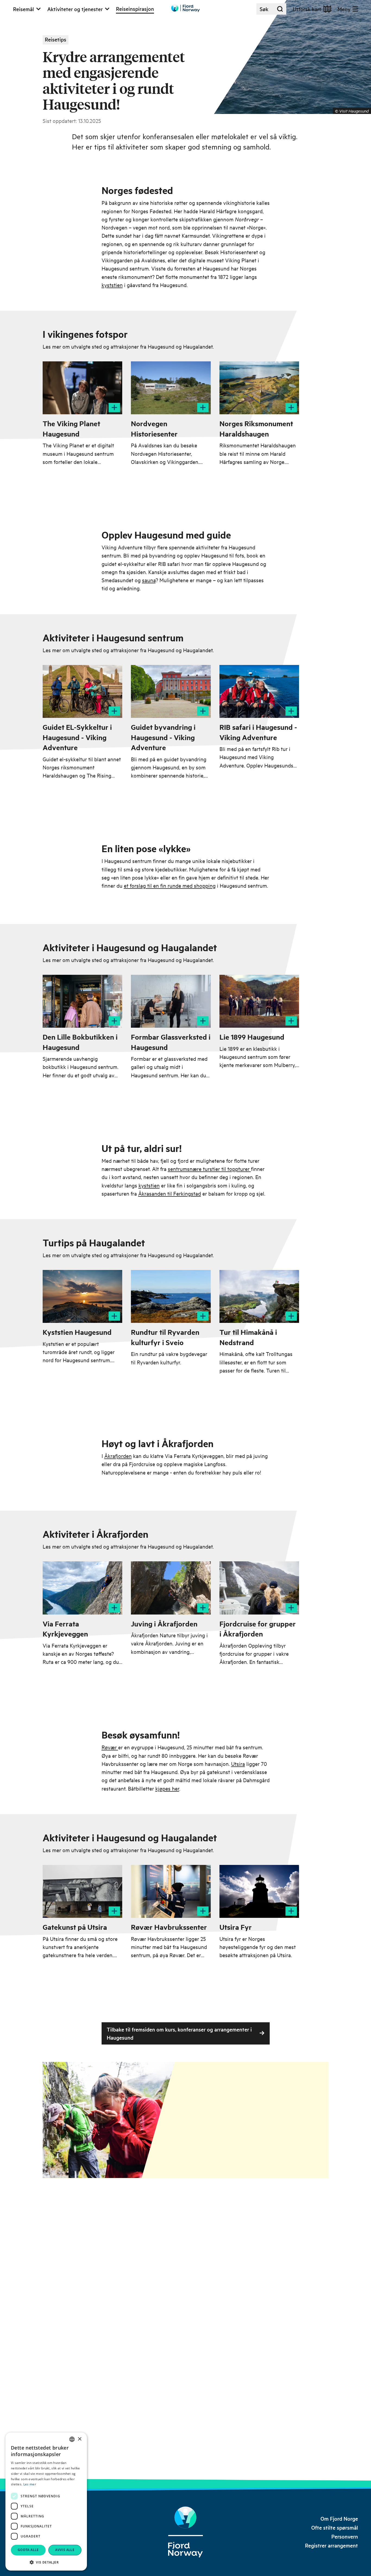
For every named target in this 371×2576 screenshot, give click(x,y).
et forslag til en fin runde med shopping (170, 885)
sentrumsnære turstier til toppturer (209, 1169)
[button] (46, 2562)
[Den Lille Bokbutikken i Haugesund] (83, 1001)
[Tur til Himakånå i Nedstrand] (259, 1296)
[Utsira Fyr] (259, 1891)
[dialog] (46, 2502)
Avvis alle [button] (65, 2550)
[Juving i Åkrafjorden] (171, 1588)
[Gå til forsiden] (185, 8)
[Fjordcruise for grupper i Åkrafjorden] (259, 1588)
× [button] (79, 2439)
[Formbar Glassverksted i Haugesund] (171, 1001)
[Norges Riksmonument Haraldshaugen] (259, 388)
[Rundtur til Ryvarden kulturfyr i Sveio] (171, 1296)
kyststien (112, 285)
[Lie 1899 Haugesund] (259, 1001)
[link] (339, 2519)
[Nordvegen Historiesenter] (171, 388)
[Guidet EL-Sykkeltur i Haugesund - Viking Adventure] (83, 691)
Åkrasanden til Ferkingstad (170, 1193)
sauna (149, 580)
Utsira (238, 1764)
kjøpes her (167, 1788)
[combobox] (72, 2439)
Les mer (30, 2484)
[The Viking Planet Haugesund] (83, 388)
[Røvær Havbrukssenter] (171, 1891)
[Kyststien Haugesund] (83, 1296)
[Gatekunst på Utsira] (83, 1891)
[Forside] (185, 2532)
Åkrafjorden (118, 1456)
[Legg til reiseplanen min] (114, 407)
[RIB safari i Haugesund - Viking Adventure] (259, 691)
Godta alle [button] (28, 2550)
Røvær (110, 1747)
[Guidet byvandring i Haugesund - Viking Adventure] (171, 691)
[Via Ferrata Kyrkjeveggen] (83, 1588)
